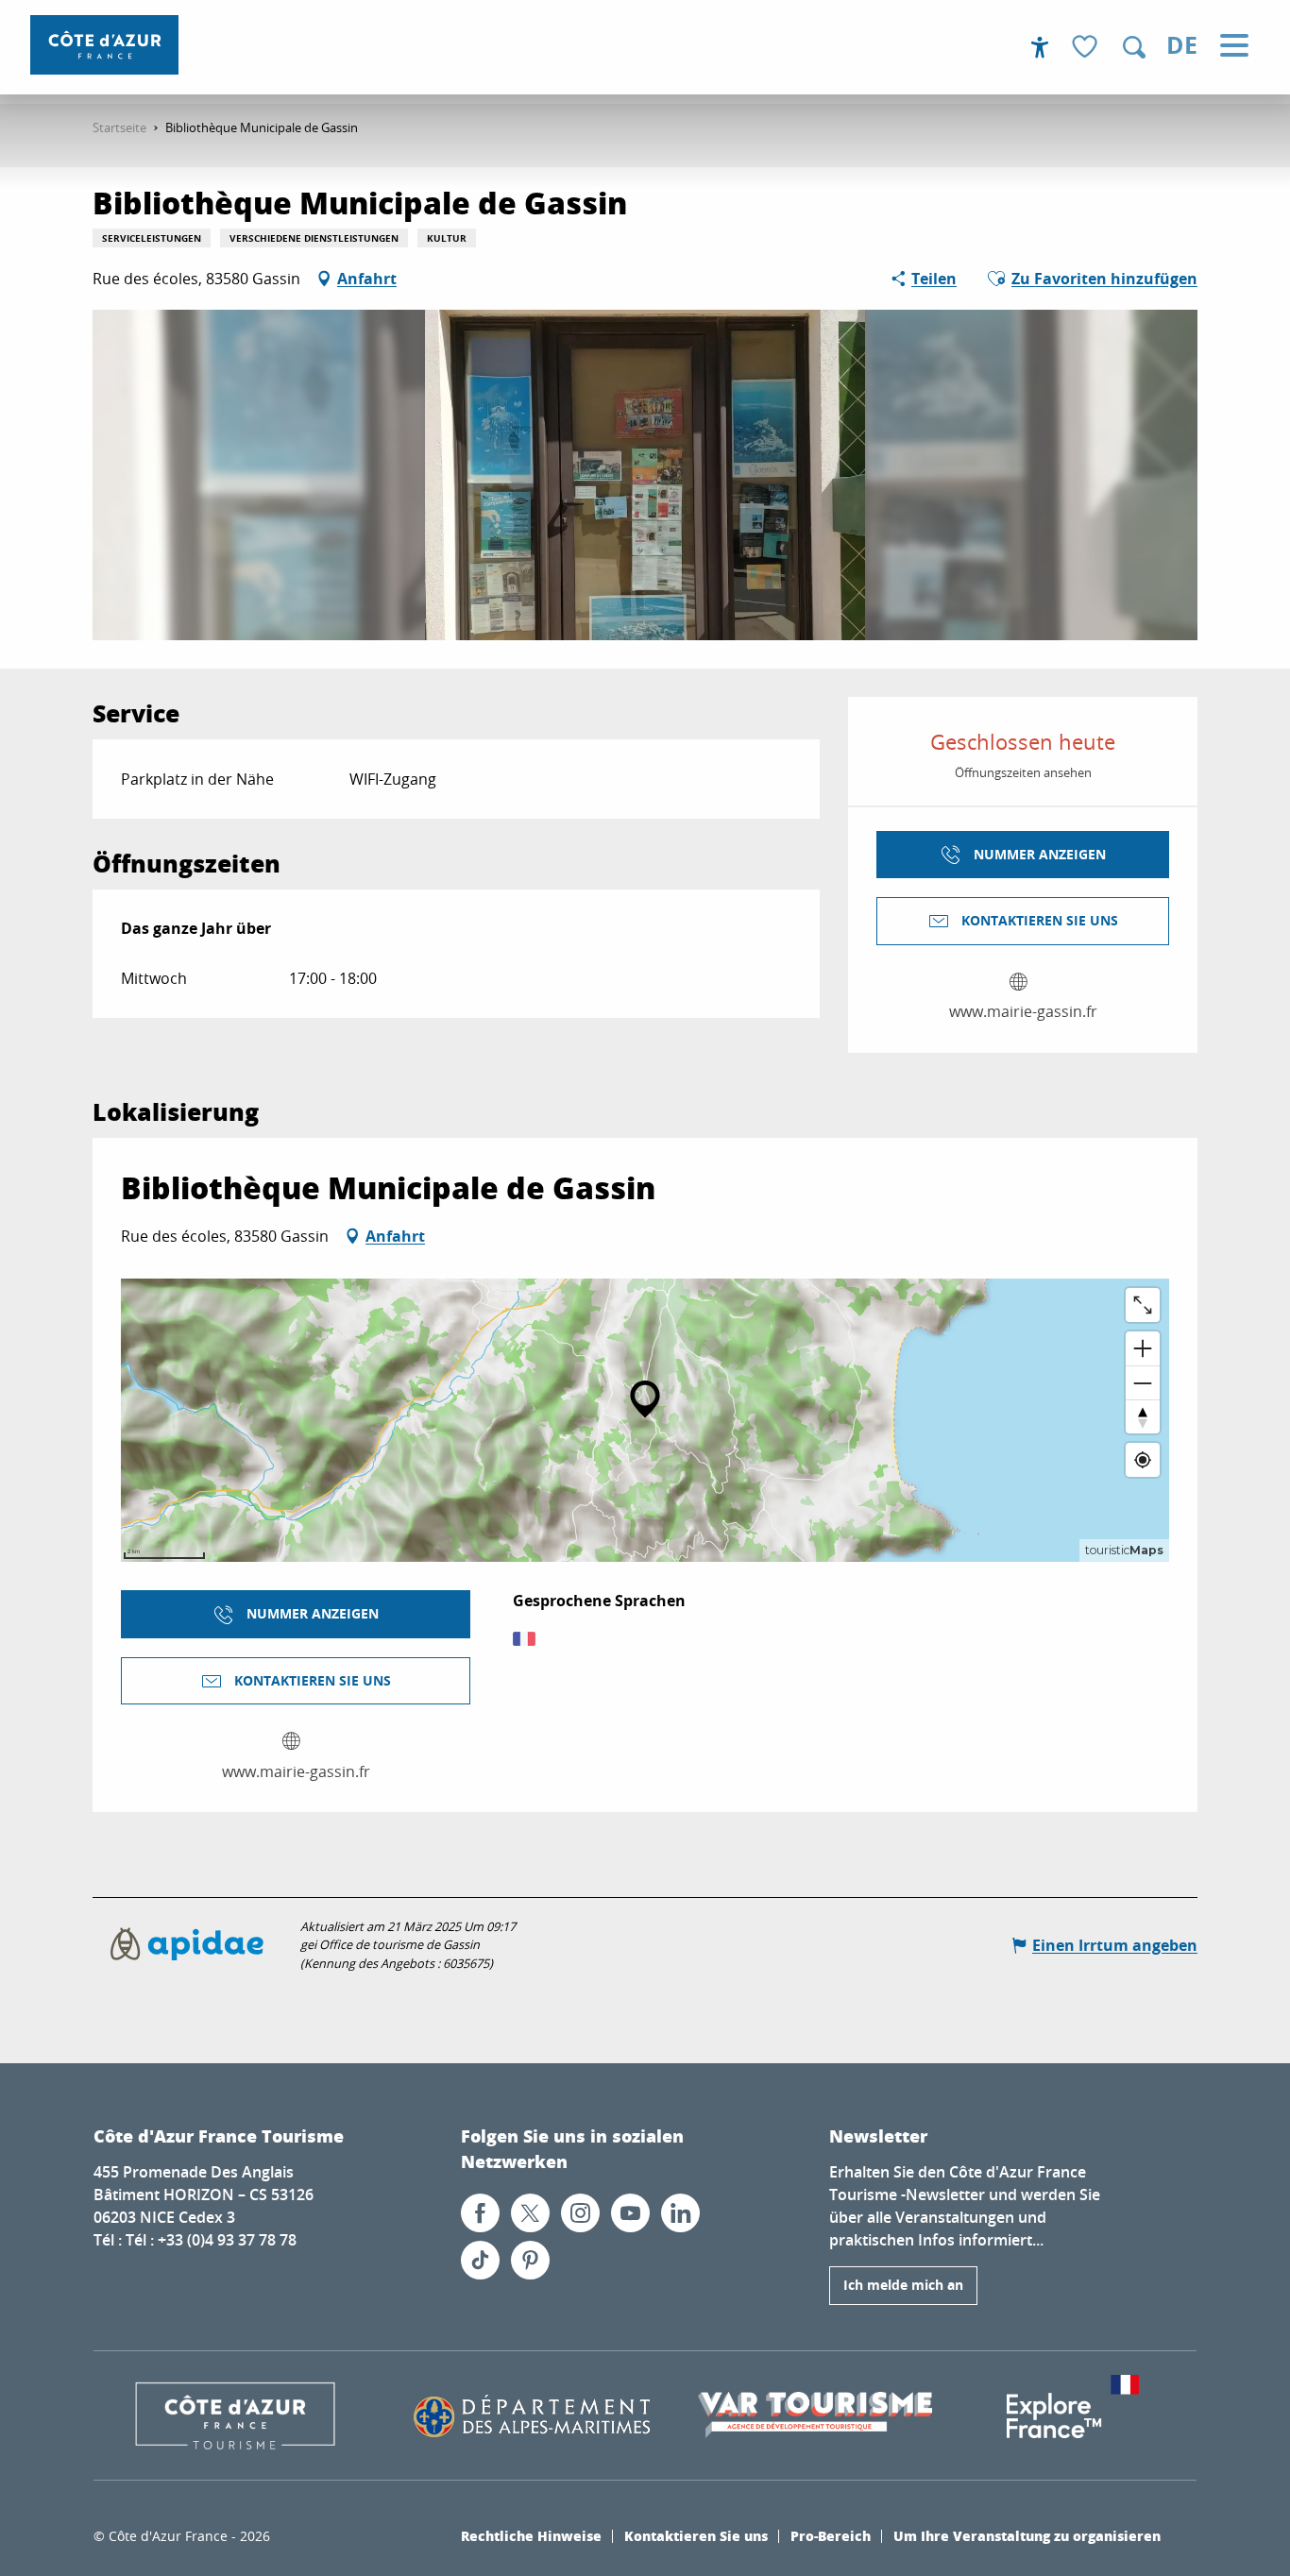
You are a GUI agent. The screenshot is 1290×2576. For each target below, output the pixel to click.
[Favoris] (1087, 48)
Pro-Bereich (831, 2535)
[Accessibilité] (1040, 47)
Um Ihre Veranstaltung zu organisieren (1027, 2535)
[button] (1134, 47)
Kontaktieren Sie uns (696, 2535)
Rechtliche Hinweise (531, 2535)
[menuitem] (104, 45)
